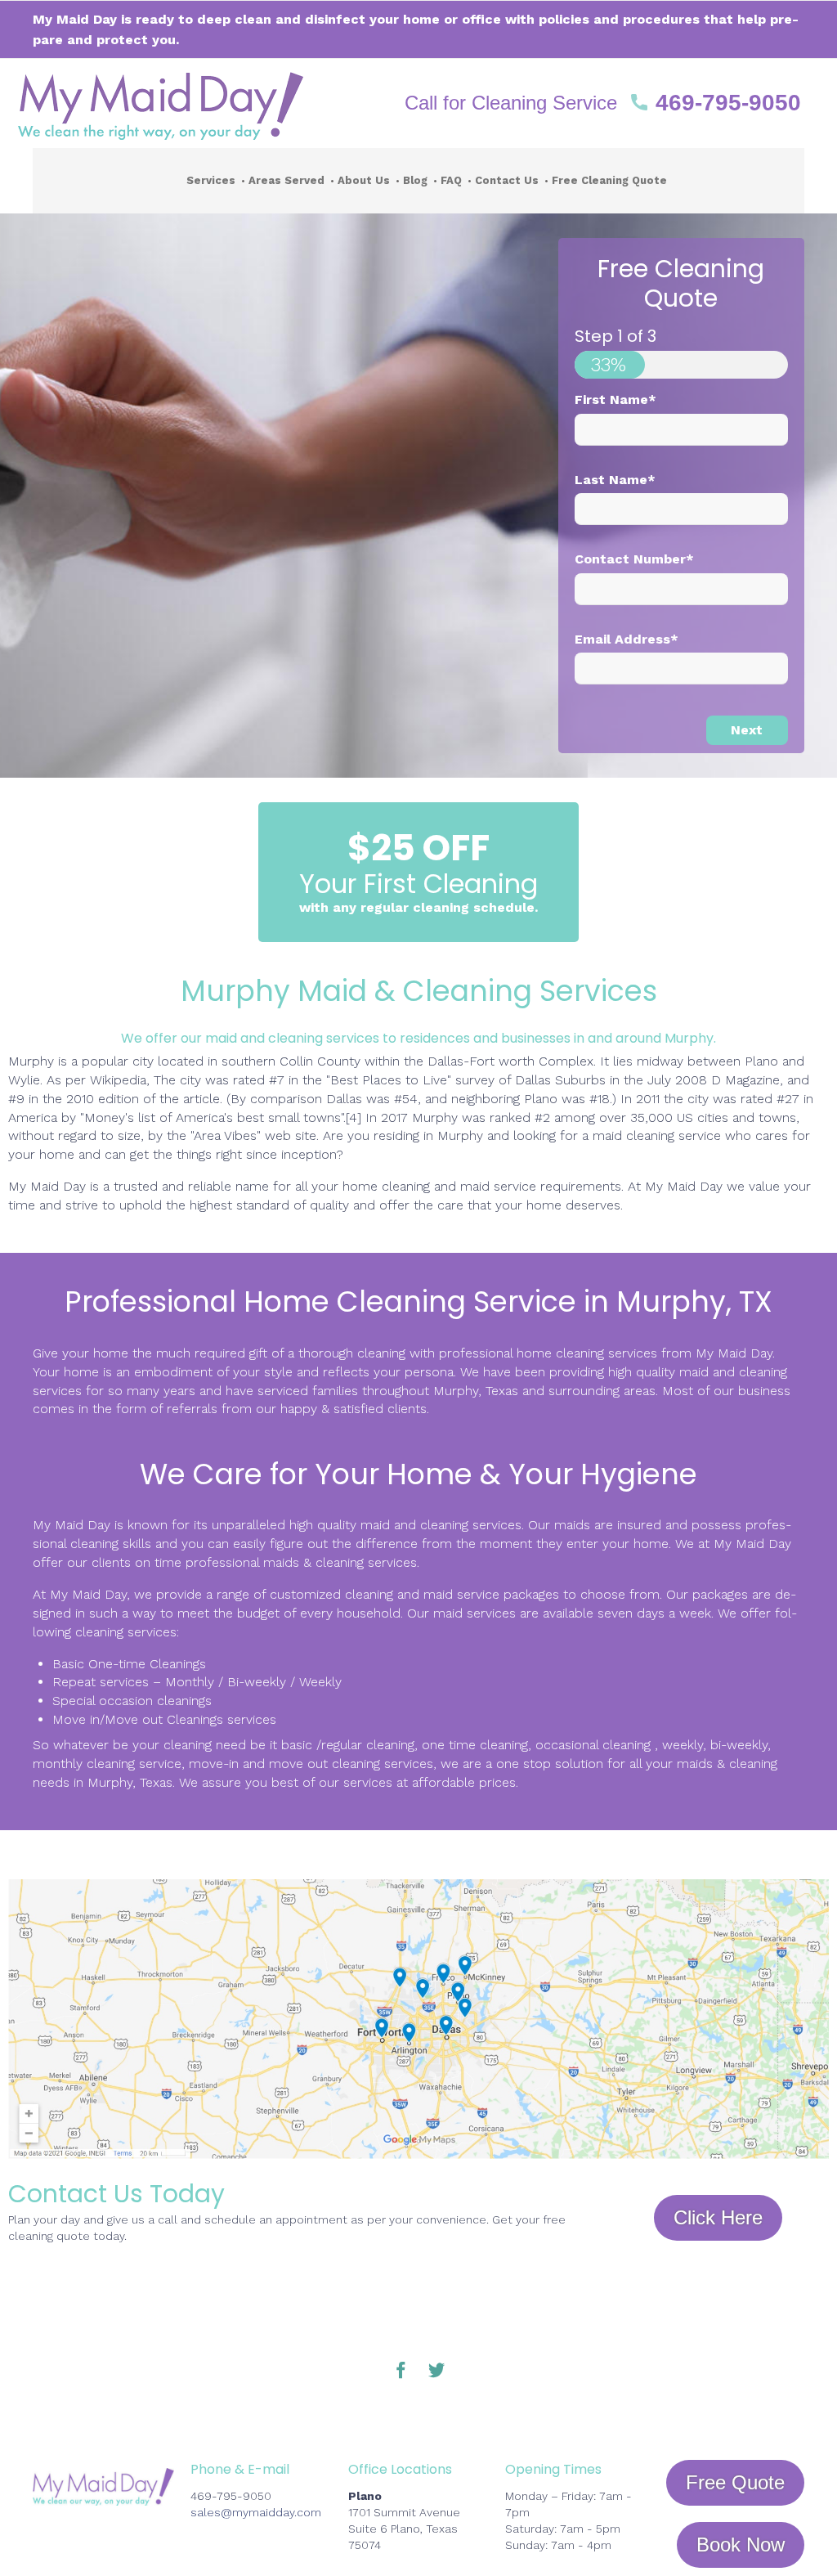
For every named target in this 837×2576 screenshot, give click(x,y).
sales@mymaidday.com (256, 2512)
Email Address (627, 639)
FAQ (451, 180)
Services (211, 180)
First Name (615, 399)
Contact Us (507, 180)
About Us (364, 180)
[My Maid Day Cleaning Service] (201, 103)
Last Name (615, 480)
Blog (415, 180)
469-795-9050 (231, 2496)
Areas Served (286, 180)
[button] (603, 103)
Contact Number (634, 559)
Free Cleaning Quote (609, 180)
